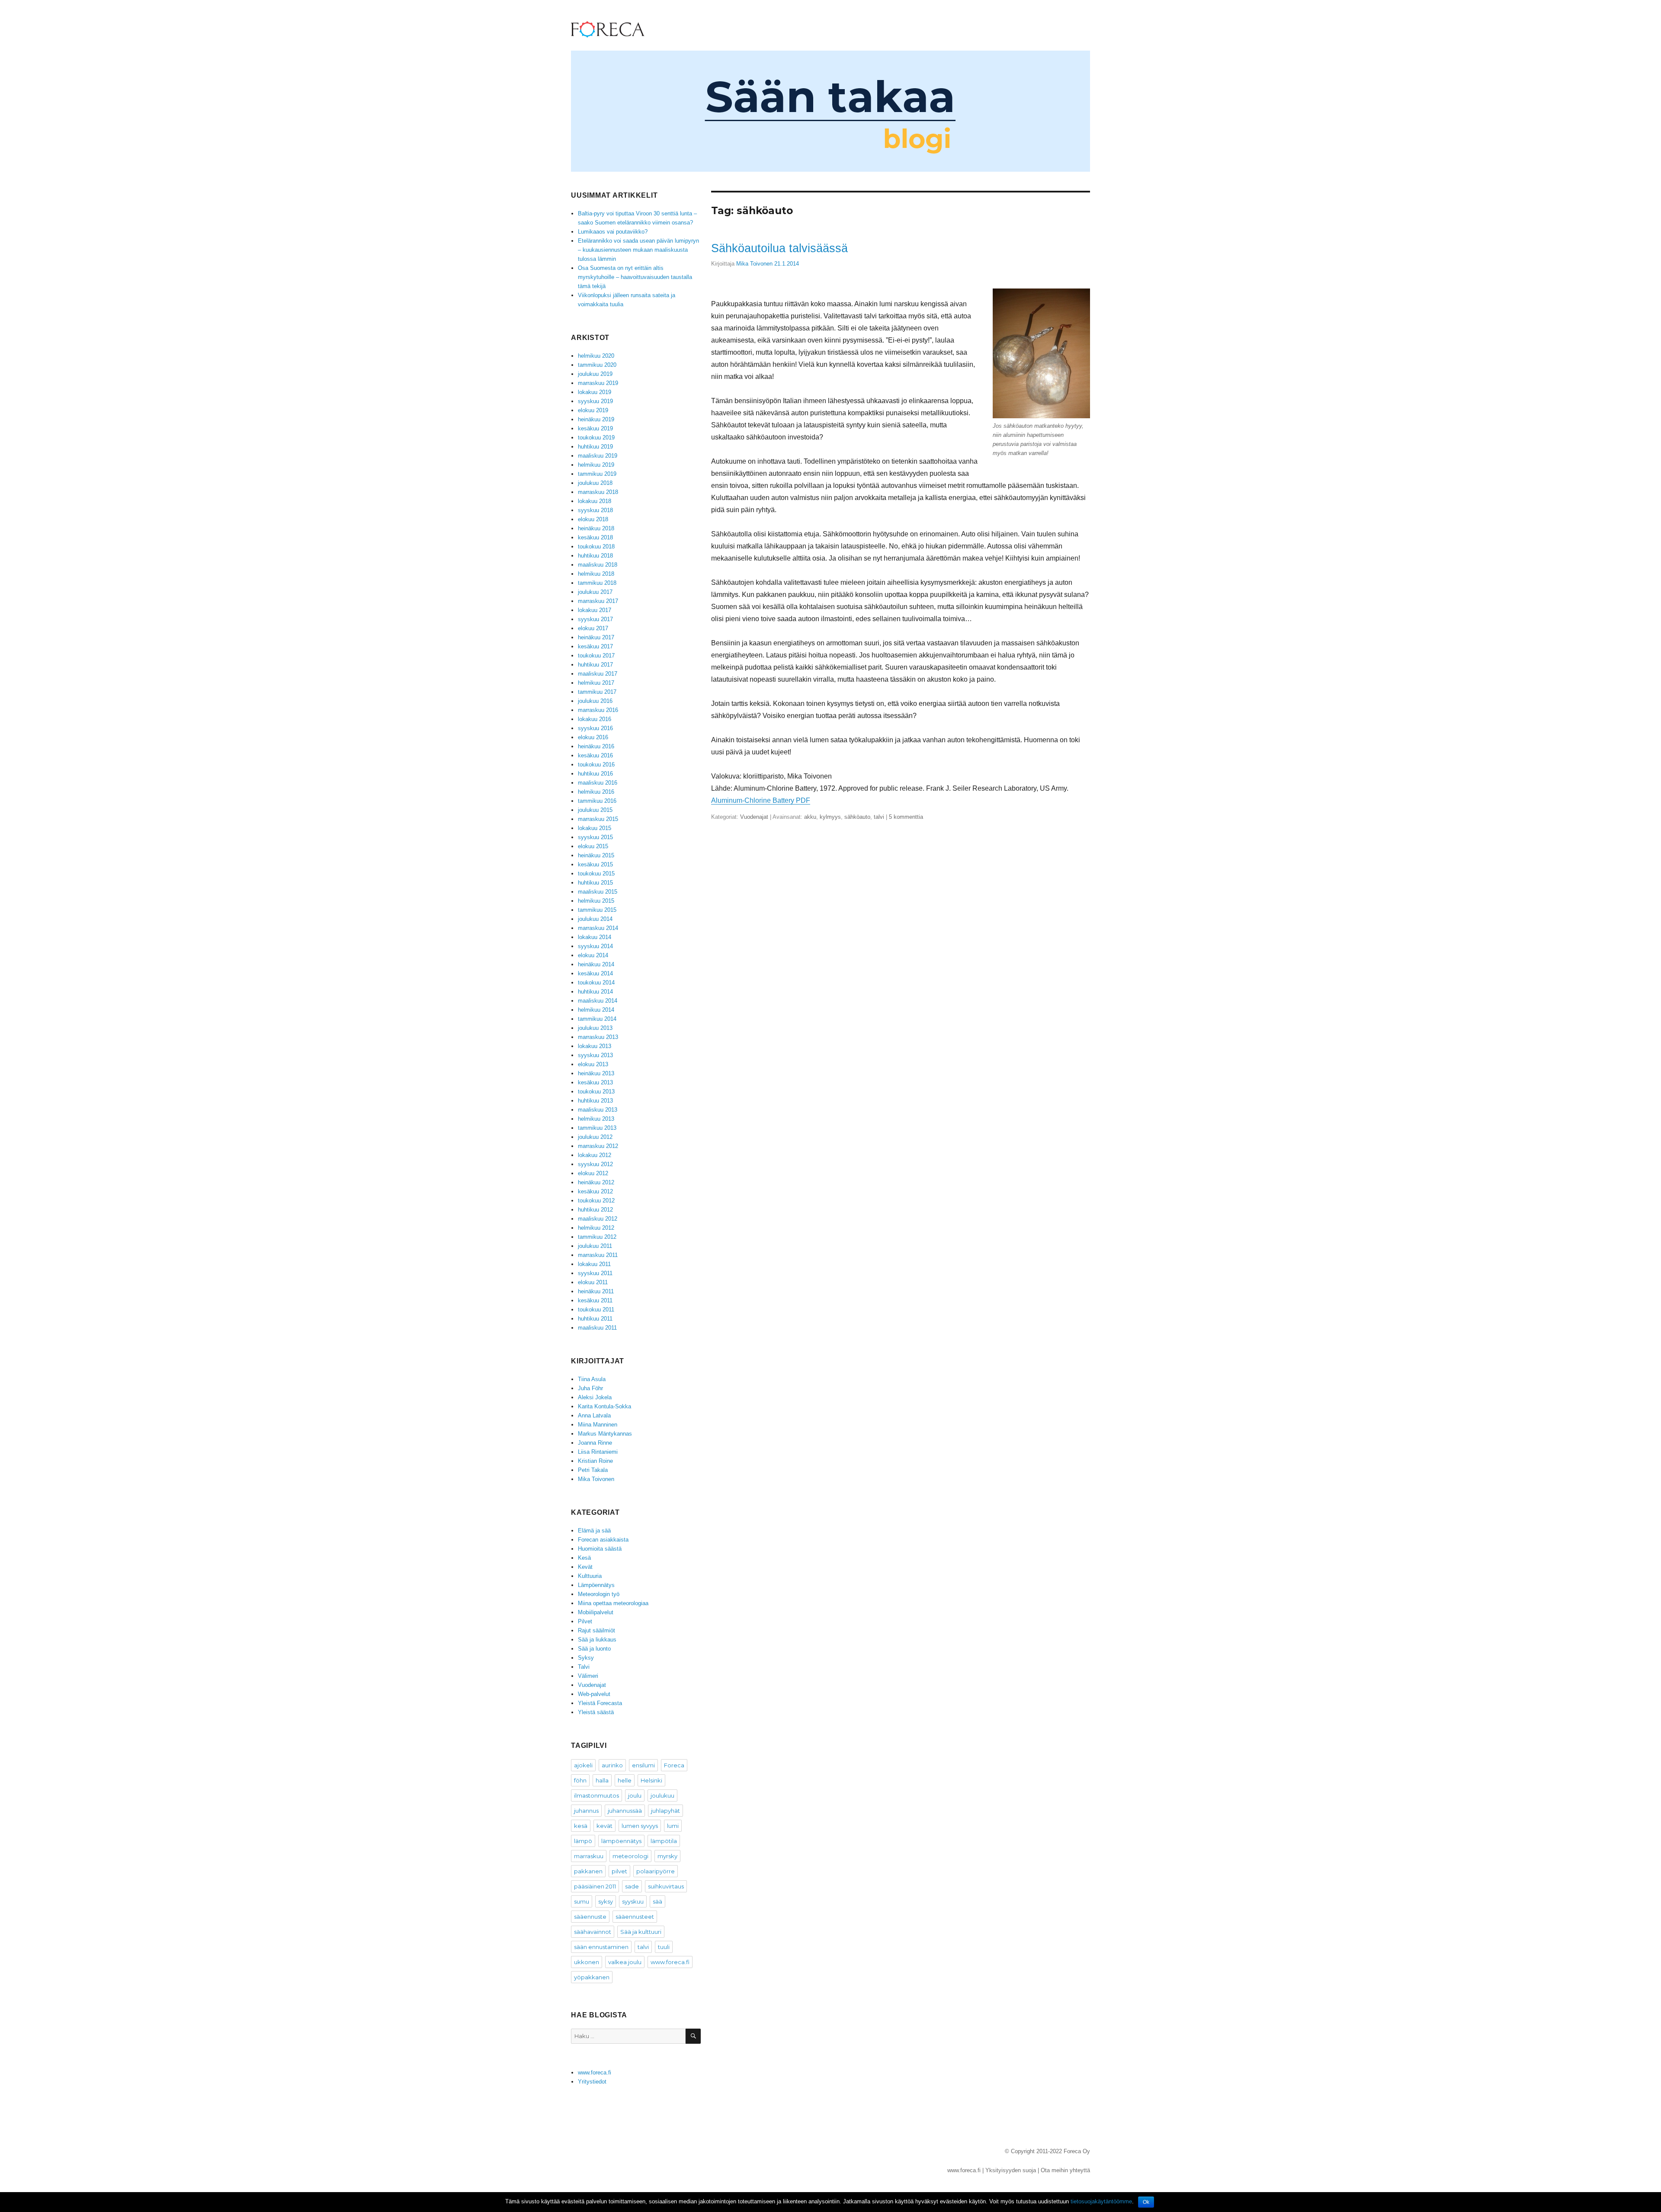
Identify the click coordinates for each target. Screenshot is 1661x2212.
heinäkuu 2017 (596, 637)
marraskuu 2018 (598, 492)
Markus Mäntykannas (605, 1434)
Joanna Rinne (595, 1443)
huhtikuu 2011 (595, 1319)
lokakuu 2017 (595, 610)
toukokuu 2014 (596, 983)
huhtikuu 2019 (595, 447)
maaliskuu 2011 (597, 1328)
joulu (635, 1795)
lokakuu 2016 (595, 719)
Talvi (584, 1667)
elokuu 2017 (593, 628)
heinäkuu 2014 (596, 964)
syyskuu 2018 (595, 510)
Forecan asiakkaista (603, 1540)
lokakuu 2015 (595, 828)
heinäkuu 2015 (596, 855)
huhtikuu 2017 (595, 665)
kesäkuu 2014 (595, 973)
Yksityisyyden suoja (1011, 2170)
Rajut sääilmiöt (596, 1630)
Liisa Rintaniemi (598, 1452)
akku (810, 817)
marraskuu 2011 (598, 1255)
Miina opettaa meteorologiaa (613, 1603)
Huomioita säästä (600, 1549)
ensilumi (643, 1765)
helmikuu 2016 (596, 792)
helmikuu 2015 (596, 901)
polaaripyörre (656, 1871)
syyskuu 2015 (595, 837)
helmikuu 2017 (596, 683)
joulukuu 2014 (595, 919)
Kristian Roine (595, 1461)
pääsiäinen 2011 (595, 1886)
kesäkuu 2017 (595, 646)
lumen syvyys (640, 1826)
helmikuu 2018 (596, 574)
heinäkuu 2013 (596, 1073)
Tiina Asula (592, 1379)
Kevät (585, 1567)
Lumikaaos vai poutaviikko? (613, 232)
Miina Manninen (598, 1425)
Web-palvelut (594, 1694)
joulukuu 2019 (595, 374)
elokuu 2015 (593, 846)
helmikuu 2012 (596, 1228)
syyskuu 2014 (595, 946)
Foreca (674, 1765)
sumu (582, 1901)
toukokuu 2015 (596, 874)
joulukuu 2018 (595, 483)
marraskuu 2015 (598, 819)
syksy (606, 1901)
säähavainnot (593, 1932)
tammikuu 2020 (597, 365)
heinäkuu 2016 (596, 746)
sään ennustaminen (601, 1947)
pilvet (619, 1871)
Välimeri (588, 1676)
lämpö (583, 1841)
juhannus (586, 1811)
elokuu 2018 (593, 519)
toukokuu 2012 (596, 1201)
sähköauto (857, 817)
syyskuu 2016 (595, 728)
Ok (1146, 2202)
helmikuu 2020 (596, 356)
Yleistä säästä (596, 1712)
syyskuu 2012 (595, 1164)
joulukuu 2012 (595, 1137)
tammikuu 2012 (597, 1237)
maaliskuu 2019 (598, 456)
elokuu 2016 (593, 737)
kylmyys (830, 817)
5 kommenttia (906, 817)
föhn (580, 1780)
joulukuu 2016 (595, 701)
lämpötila (664, 1841)
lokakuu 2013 (595, 1046)
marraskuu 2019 (598, 383)
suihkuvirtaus (666, 1886)
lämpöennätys (621, 1841)
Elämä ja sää (594, 1531)
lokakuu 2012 (595, 1155)
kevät (604, 1826)
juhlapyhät (665, 1811)
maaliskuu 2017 (598, 674)
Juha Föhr (590, 1388)
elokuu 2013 (593, 1064)
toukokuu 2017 (596, 656)
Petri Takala (593, 1470)
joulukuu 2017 (595, 592)
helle (625, 1780)
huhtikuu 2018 (595, 556)
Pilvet (585, 1621)
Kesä (584, 1558)
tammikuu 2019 (597, 474)
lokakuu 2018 (595, 501)
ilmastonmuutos (596, 1795)
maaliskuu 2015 (598, 892)
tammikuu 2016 (597, 801)
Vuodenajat (754, 817)
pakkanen (588, 1871)
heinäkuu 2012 (596, 1182)
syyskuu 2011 (595, 1273)
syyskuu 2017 (595, 619)
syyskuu (633, 1901)
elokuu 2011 (593, 1282)
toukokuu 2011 (596, 1310)
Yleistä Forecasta (600, 1703)
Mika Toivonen (754, 264)
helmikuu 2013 (596, 1119)
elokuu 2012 (593, 1173)
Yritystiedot (592, 2082)
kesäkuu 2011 (595, 1300)
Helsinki (651, 1780)
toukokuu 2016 (596, 765)
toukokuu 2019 (596, 438)
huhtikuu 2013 (595, 1101)
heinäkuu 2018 (596, 528)
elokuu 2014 (593, 955)
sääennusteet (635, 1917)
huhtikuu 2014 (595, 992)
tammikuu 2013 (597, 1128)
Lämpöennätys (596, 1585)
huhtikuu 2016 (595, 774)
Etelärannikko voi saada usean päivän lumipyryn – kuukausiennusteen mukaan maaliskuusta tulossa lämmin (638, 250)
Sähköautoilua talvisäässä (779, 248)
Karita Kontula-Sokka (604, 1406)
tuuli (664, 1947)
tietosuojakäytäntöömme (1101, 2201)
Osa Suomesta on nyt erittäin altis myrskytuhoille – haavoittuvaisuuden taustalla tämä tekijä (635, 277)
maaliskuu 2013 (598, 1110)
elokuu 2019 (593, 410)
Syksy (586, 1658)
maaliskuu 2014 (598, 1001)
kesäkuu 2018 (595, 537)
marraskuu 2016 (598, 710)
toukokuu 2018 (596, 547)
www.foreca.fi (670, 1962)
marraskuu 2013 (598, 1037)
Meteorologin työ (599, 1594)
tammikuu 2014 (597, 1019)
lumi (673, 1826)
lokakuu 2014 (595, 937)
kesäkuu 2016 (595, 755)
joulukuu (662, 1795)
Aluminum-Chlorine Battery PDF (761, 800)
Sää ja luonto (594, 1649)
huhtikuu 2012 (595, 1210)
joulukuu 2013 (595, 1028)
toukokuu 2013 (596, 1092)
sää (657, 1901)
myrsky (667, 1856)
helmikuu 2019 (596, 465)
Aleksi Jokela (595, 1397)
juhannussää (625, 1811)
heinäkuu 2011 (596, 1291)
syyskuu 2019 (595, 401)
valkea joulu (625, 1962)
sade (632, 1886)
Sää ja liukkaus (597, 1640)
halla (602, 1780)
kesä (581, 1826)
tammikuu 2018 (597, 583)
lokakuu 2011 (594, 1264)
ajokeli (583, 1765)
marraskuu (589, 1856)
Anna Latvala (594, 1415)
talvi (879, 817)
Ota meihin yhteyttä (1065, 2170)
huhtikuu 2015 (595, 883)
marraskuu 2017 (598, 601)
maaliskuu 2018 (598, 565)
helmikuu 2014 (596, 1010)
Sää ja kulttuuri (641, 1932)
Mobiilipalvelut (596, 1612)
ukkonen (587, 1962)
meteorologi (630, 1856)
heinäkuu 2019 (596, 419)
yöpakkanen (592, 1977)
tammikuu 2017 (597, 692)
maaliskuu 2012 (598, 1219)
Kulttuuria (590, 1576)
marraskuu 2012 (598, 1146)
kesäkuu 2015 (595, 864)
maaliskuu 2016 (598, 783)
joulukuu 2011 (595, 1246)
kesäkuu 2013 (595, 1082)
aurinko (612, 1765)
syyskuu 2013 (595, 1055)
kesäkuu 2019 (595, 428)
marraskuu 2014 (598, 928)
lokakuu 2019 (595, 392)
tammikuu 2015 (597, 910)
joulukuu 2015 (595, 810)
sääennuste (590, 1917)
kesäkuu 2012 (595, 1191)
